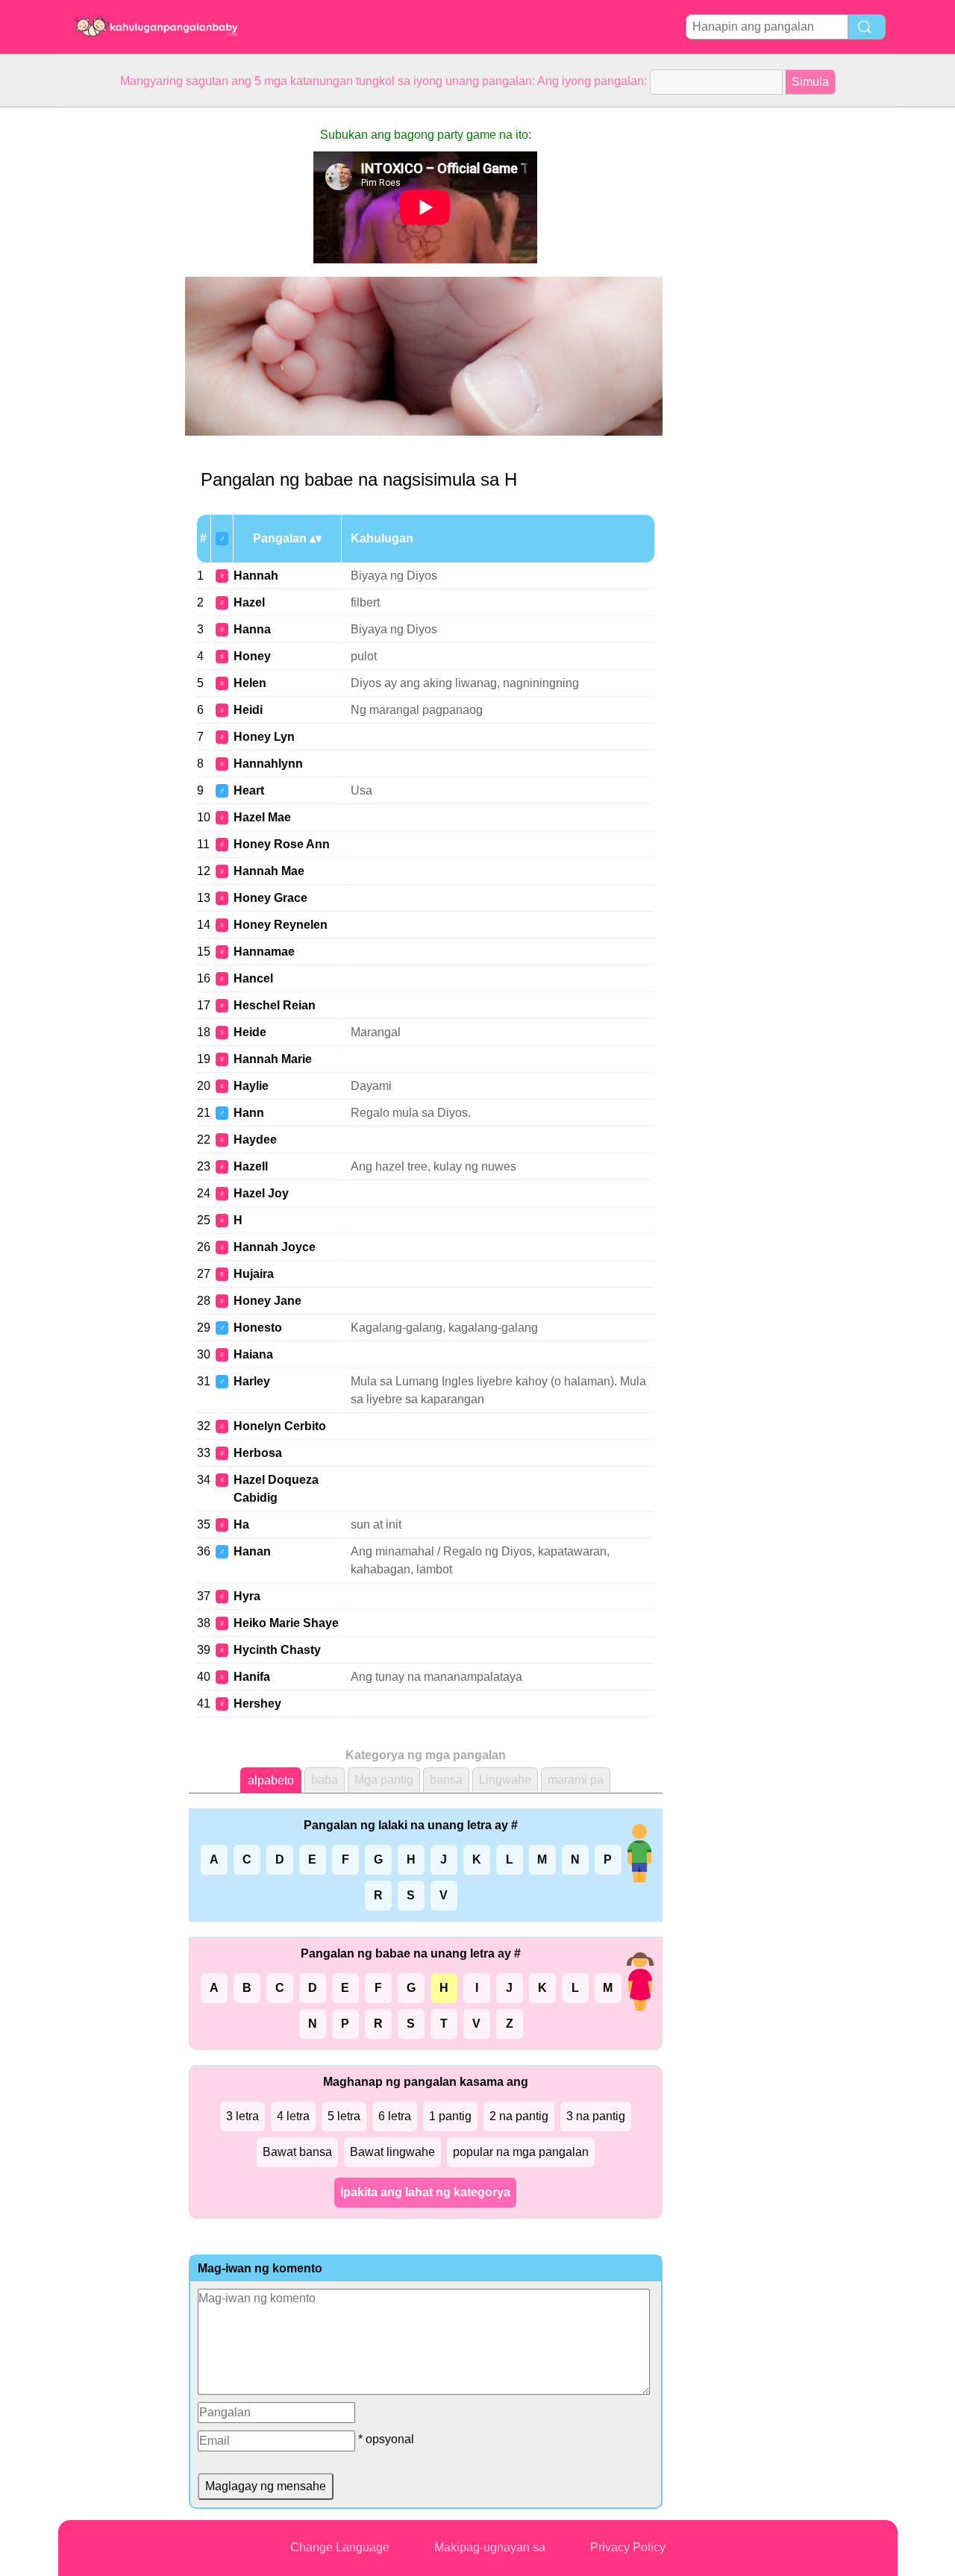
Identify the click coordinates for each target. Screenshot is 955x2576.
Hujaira (254, 1274)
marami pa (576, 1780)
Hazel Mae (262, 817)
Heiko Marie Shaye (286, 1623)
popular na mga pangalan (521, 2152)
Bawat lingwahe (392, 2152)
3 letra (242, 2116)
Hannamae (264, 952)
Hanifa (252, 1677)
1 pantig (450, 2116)
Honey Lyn (264, 737)
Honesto (258, 1328)
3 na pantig (596, 2116)
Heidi (248, 710)
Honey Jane (267, 1301)
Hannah (256, 576)
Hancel (253, 978)
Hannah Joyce (275, 1247)
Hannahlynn (268, 764)
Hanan (252, 1551)
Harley (252, 1381)
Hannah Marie (273, 1059)
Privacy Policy (628, 2547)
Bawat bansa (297, 2152)
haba (325, 1780)
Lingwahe (505, 1780)
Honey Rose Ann (282, 844)
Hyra (247, 1596)
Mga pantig (384, 1780)
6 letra (395, 2116)
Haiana (253, 1354)
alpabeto (271, 1780)
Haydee (255, 1140)
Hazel (249, 602)
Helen (250, 683)
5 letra (344, 2116)
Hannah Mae (269, 871)
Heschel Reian (275, 1005)
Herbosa (258, 1453)
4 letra (293, 2116)
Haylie (251, 1086)
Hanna (252, 629)
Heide (250, 1032)
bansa (446, 1780)
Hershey (257, 1704)
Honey (252, 656)
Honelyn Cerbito (280, 1426)
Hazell (251, 1166)
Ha (241, 1524)
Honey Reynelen (281, 925)
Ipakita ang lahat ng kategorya (425, 2192)
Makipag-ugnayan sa (490, 2547)
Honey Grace (270, 898)
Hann (249, 1113)
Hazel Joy (261, 1193)
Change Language (340, 2547)
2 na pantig (519, 2116)
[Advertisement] (118, 331)
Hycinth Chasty (277, 1650)
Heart (249, 790)
